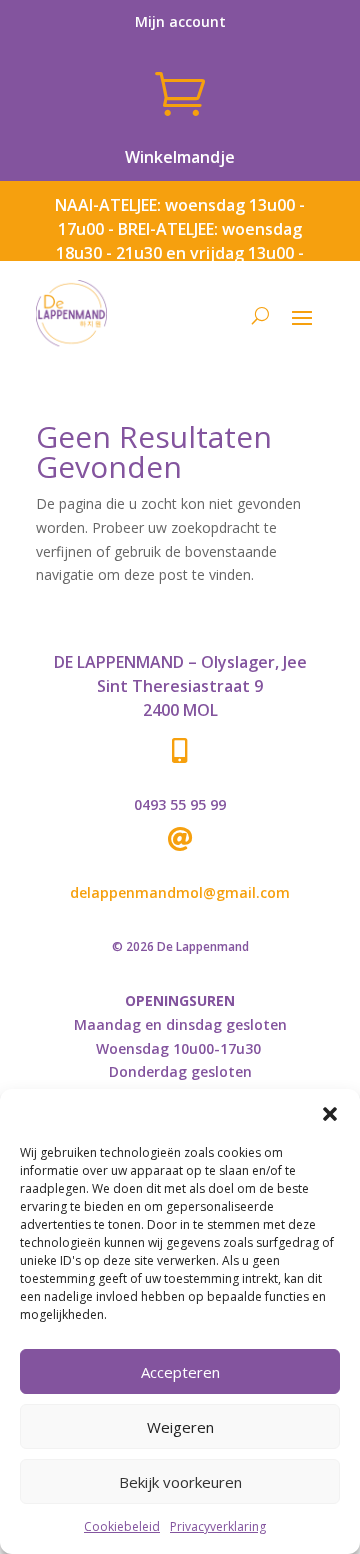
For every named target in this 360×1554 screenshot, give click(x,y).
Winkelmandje (180, 157)
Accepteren (180, 1372)
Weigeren (180, 1427)
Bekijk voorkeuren (180, 1482)
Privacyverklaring (218, 1526)
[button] (330, 1114)
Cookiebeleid (122, 1526)
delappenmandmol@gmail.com (180, 892)
